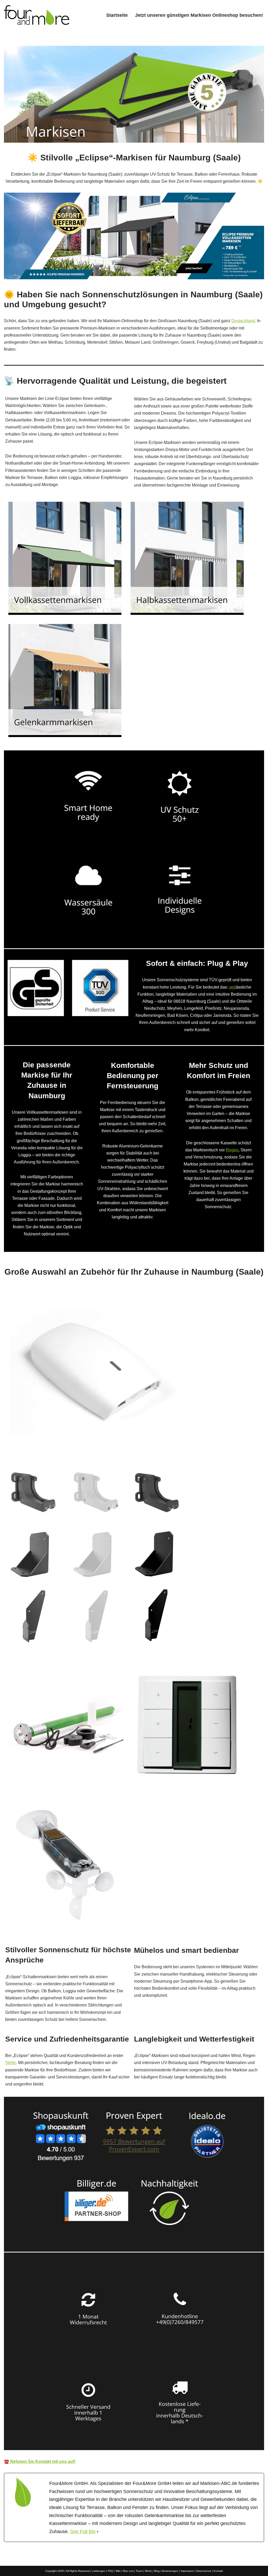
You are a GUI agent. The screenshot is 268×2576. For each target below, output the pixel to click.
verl (232, 987)
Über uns (128, 2571)
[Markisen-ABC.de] (37, 15)
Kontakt (218, 2571)
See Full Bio (83, 2532)
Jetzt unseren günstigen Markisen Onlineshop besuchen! (199, 15)
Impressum (187, 2571)
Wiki (118, 2571)
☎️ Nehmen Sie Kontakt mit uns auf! (40, 2461)
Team (139, 2571)
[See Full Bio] (98, 2532)
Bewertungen (170, 2571)
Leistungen (99, 2571)
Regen (232, 1150)
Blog (157, 2571)
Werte (148, 2571)
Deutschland (243, 321)
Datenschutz (204, 2571)
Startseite (117, 15)
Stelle (11, 2063)
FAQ (110, 2571)
